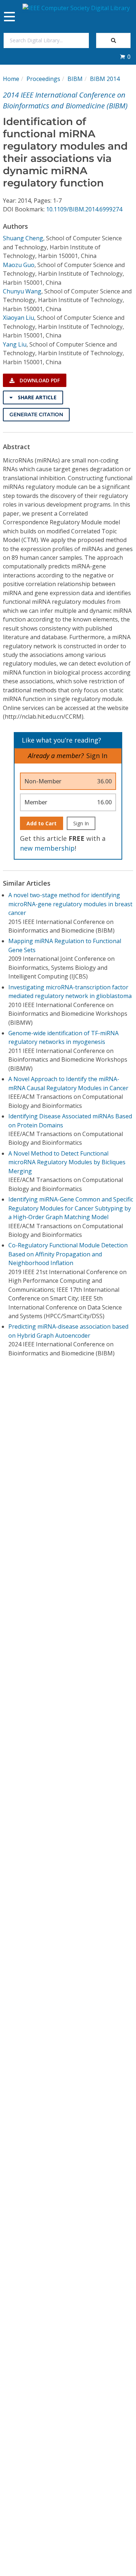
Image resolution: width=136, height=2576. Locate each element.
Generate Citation (36, 414)
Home (11, 79)
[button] (125, 57)
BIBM (75, 79)
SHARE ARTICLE (36, 397)
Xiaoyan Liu (18, 318)
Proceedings (43, 79)
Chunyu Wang (22, 291)
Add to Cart (42, 823)
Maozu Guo (19, 265)
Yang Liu (15, 344)
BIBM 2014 (105, 79)
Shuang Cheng (23, 238)
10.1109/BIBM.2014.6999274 (84, 209)
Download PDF (39, 380)
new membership (47, 848)
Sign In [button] (97, 756)
